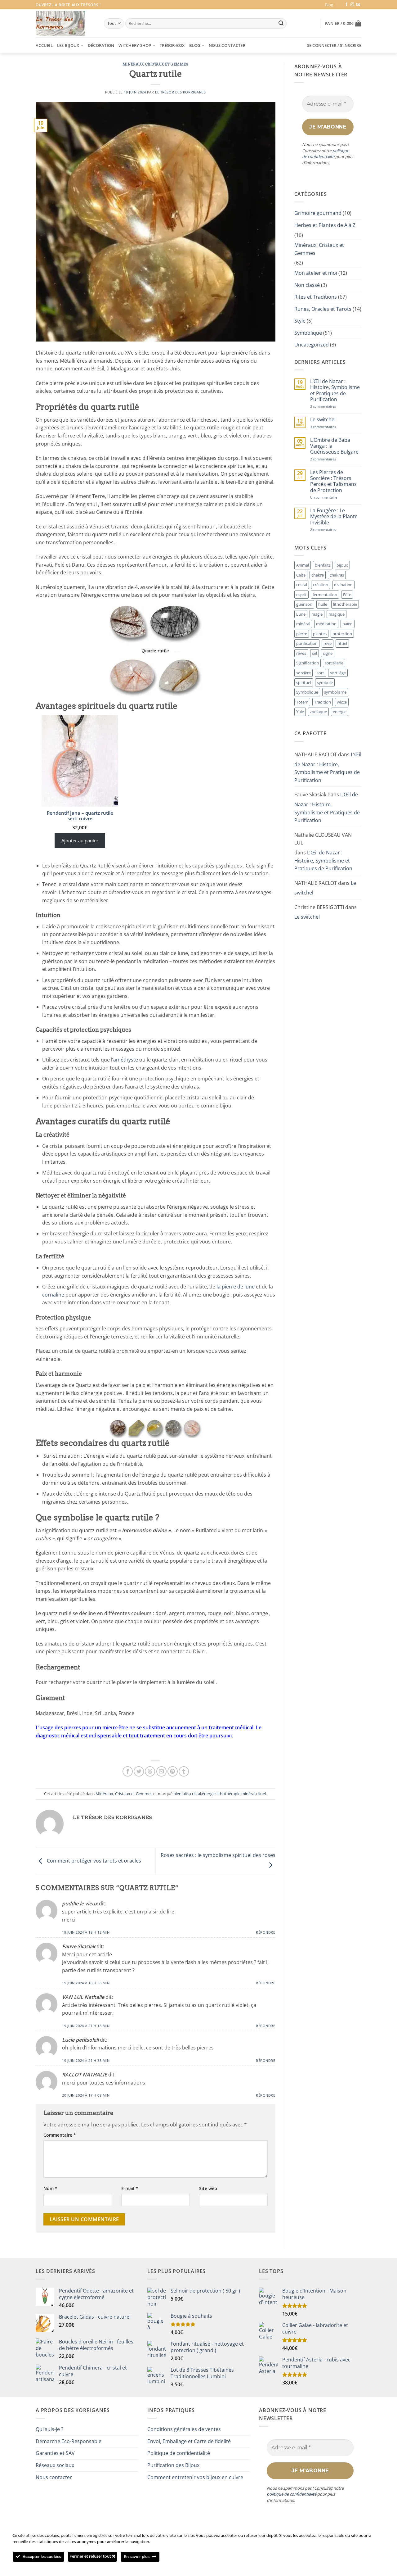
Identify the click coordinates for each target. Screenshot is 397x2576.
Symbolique (308, 333)
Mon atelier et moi (316, 273)
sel (314, 653)
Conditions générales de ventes (184, 2429)
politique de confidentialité (326, 154)
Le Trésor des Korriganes (180, 92)
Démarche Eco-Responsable (69, 2441)
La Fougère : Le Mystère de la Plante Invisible (334, 517)
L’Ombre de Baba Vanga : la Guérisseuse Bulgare (334, 446)
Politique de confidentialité (179, 2453)
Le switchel (323, 420)
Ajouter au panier (80, 840)
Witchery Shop (135, 45)
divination (343, 585)
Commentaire (60, 2135)
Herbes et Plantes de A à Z (325, 225)
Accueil (44, 45)
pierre (302, 634)
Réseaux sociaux (55, 2465)
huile (323, 604)
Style (300, 321)
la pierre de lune (236, 1287)
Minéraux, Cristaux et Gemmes (156, 64)
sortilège (338, 673)
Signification (308, 663)
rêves (301, 653)
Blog (329, 5)
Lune (301, 614)
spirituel (304, 682)
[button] (343, 23)
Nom (50, 2188)
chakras (337, 575)
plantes (320, 634)
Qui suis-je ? (49, 2429)
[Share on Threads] (150, 1771)
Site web (208, 2188)
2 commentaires (333, 459)
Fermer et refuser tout (91, 2556)
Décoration (101, 45)
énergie (209, 1794)
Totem (302, 702)
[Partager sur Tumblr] (184, 1771)
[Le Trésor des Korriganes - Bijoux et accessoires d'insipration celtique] (60, 23)
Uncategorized (312, 345)
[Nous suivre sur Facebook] (346, 5)
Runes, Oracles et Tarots (323, 309)
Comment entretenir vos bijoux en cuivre (195, 2477)
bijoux (342, 565)
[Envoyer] (281, 24)
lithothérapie (228, 1794)
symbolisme (335, 692)
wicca (342, 702)
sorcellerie (334, 663)
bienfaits (181, 1794)
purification (307, 643)
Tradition (323, 702)
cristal (196, 1794)
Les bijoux (68, 45)
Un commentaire (332, 497)
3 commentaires (333, 406)
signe (328, 653)
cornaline (53, 1295)
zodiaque (318, 712)
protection (342, 634)
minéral (248, 1794)
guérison (304, 604)
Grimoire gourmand (318, 213)
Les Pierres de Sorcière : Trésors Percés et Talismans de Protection (333, 481)
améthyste (126, 1060)
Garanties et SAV (55, 2453)
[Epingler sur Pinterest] (173, 1771)
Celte (301, 575)
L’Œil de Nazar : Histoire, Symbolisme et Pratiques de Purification (335, 390)
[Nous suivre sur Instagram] (352, 5)
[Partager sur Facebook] (128, 1771)
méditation (326, 624)
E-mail (130, 2188)
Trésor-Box (172, 45)
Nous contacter (227, 45)
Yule (300, 712)
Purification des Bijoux (173, 2465)
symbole (325, 682)
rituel (261, 1794)
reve (328, 643)
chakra (318, 575)
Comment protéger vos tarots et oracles (93, 1861)
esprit (301, 595)
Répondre (265, 1932)
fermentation (325, 595)
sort (320, 673)
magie (317, 614)
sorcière (303, 673)
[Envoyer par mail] (161, 1771)
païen (348, 624)
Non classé (307, 285)
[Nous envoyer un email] (358, 5)
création (321, 585)
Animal (303, 565)
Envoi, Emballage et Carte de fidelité (189, 2441)
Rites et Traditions (316, 297)
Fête (347, 595)
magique (337, 614)
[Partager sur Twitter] (139, 1771)
